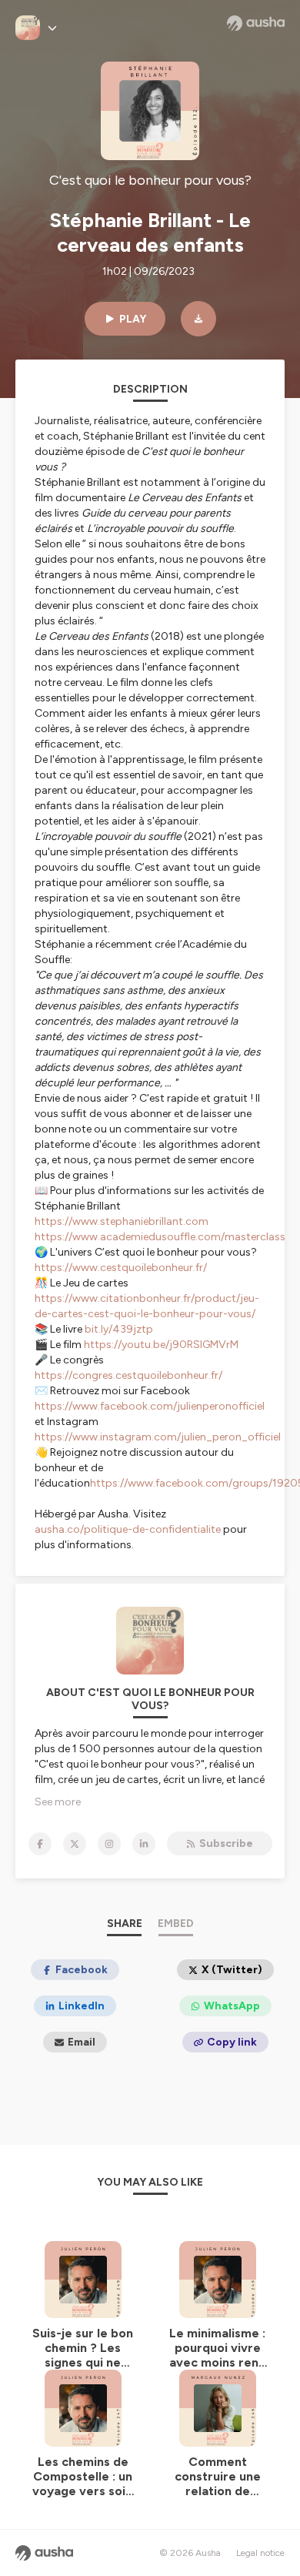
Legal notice (260, 2553)
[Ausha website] (256, 23)
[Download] (198, 319)
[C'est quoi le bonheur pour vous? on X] (75, 1844)
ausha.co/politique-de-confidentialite (128, 1529)
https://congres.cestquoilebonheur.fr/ (128, 1375)
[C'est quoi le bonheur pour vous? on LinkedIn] (144, 1844)
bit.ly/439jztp (119, 1329)
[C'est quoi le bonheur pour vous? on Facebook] (40, 1844)
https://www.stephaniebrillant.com (122, 1221)
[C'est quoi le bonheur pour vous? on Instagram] (109, 1844)
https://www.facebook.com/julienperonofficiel (150, 1406)
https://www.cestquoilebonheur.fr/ (121, 1268)
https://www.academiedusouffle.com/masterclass (160, 1237)
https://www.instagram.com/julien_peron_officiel (158, 1437)
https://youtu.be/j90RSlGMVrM (161, 1345)
